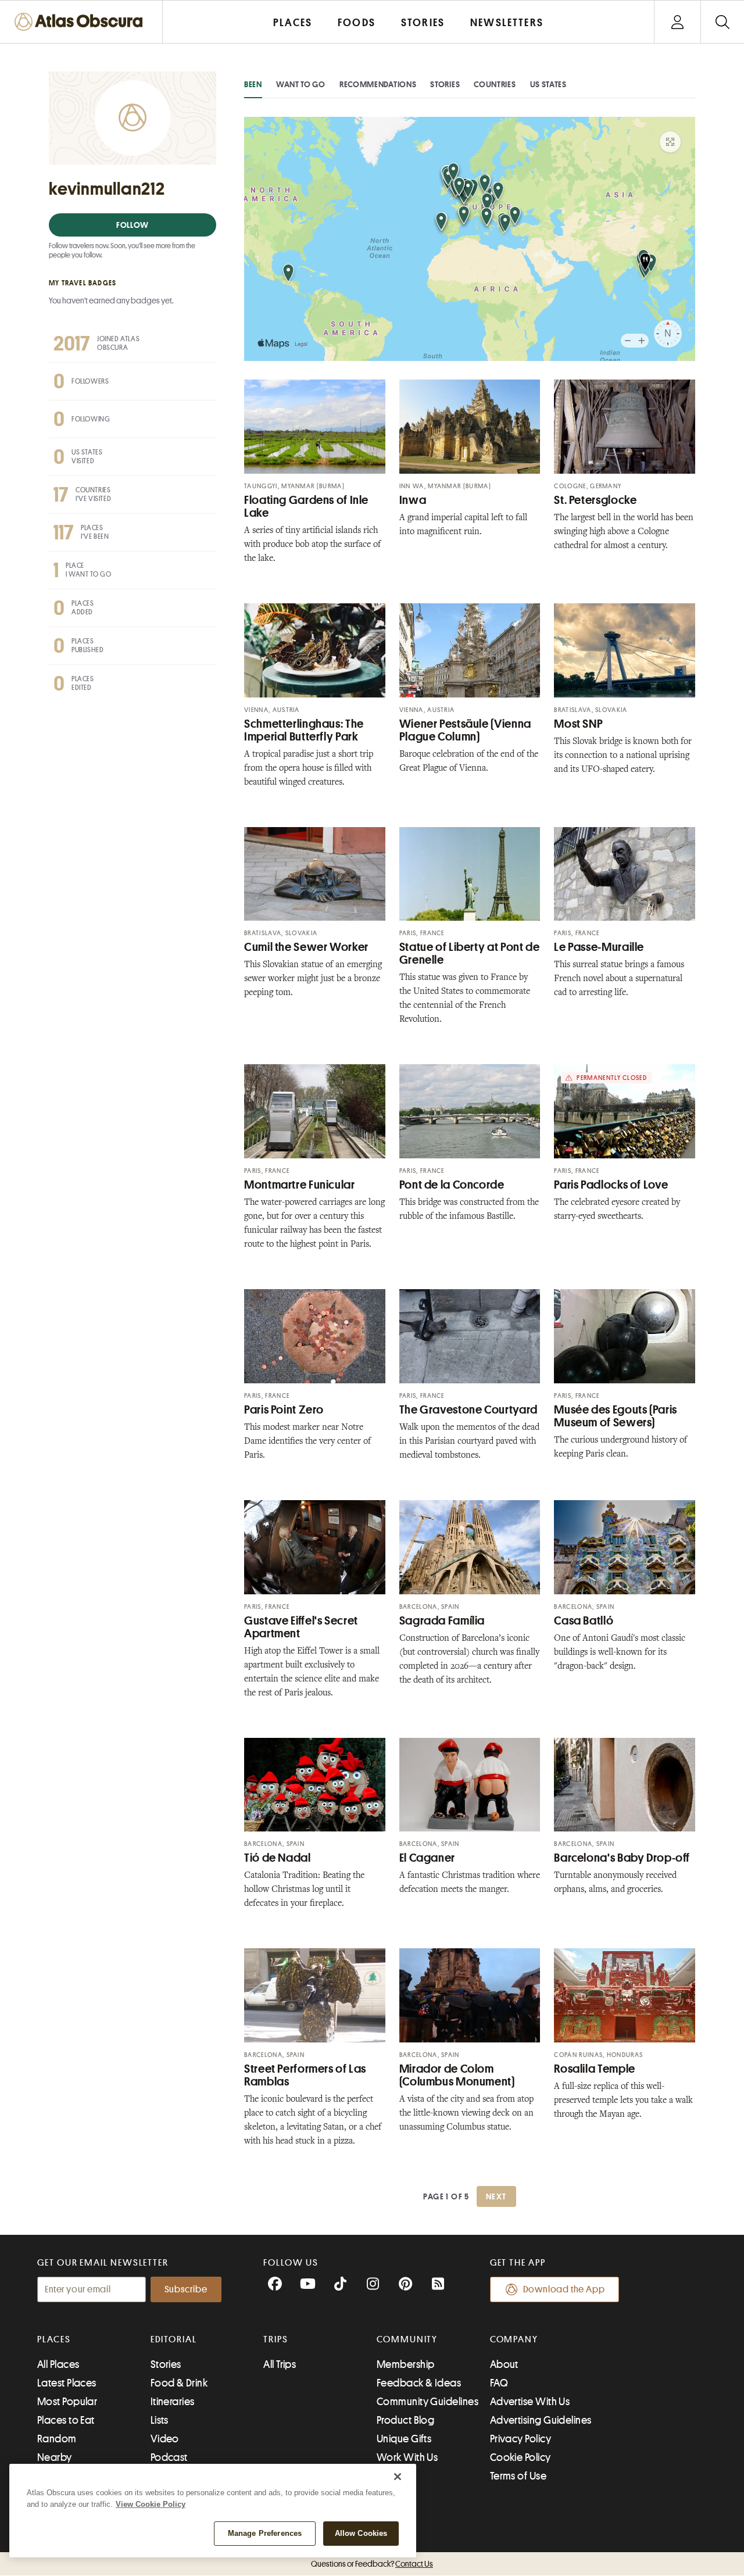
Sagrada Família (442, 1621)
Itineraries (173, 2402)
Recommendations (378, 84)
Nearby (55, 2457)
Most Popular (67, 2402)
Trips (276, 2339)
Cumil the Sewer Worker (306, 947)
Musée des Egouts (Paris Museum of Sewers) (616, 1416)
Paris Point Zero (284, 1410)
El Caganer (427, 1858)
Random (57, 2439)
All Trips (280, 2364)
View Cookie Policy (151, 2504)
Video (165, 2439)
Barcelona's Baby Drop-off (622, 1858)
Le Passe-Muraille (599, 947)
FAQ (499, 2383)
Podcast (169, 2457)
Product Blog (405, 2420)
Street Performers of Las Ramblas (305, 2075)
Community (407, 2339)
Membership (406, 2364)
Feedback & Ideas (419, 2383)
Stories (445, 84)
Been (253, 84)
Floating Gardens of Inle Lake (306, 507)
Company (514, 2339)
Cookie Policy (521, 2457)
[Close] (398, 2477)
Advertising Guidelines (541, 2420)
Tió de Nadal (278, 1858)
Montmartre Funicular (300, 1185)
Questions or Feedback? (372, 2564)
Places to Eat (66, 2420)
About (504, 2364)
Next (496, 2196)
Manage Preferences (265, 2533)
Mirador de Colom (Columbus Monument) (457, 2075)
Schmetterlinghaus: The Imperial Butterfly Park (304, 730)
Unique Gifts (404, 2439)
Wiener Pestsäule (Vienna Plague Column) (465, 730)
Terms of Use (518, 2476)
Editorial (174, 2339)
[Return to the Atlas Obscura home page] (81, 22)
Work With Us (407, 2457)
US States (548, 84)
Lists (160, 2420)
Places (54, 2339)
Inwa (413, 500)
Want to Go (301, 84)
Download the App (564, 2289)
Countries (495, 84)
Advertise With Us (530, 2402)
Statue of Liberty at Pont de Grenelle (470, 954)
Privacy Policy (521, 2439)
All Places (58, 2364)
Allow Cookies (361, 2533)
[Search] (722, 22)
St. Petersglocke (595, 500)
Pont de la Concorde (452, 1185)
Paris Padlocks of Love (611, 1185)
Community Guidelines (428, 2402)
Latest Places (67, 2383)
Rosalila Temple (594, 2069)
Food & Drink (179, 2383)
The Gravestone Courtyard (468, 1410)
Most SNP (578, 724)
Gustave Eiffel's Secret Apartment (301, 1627)
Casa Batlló (584, 1621)
